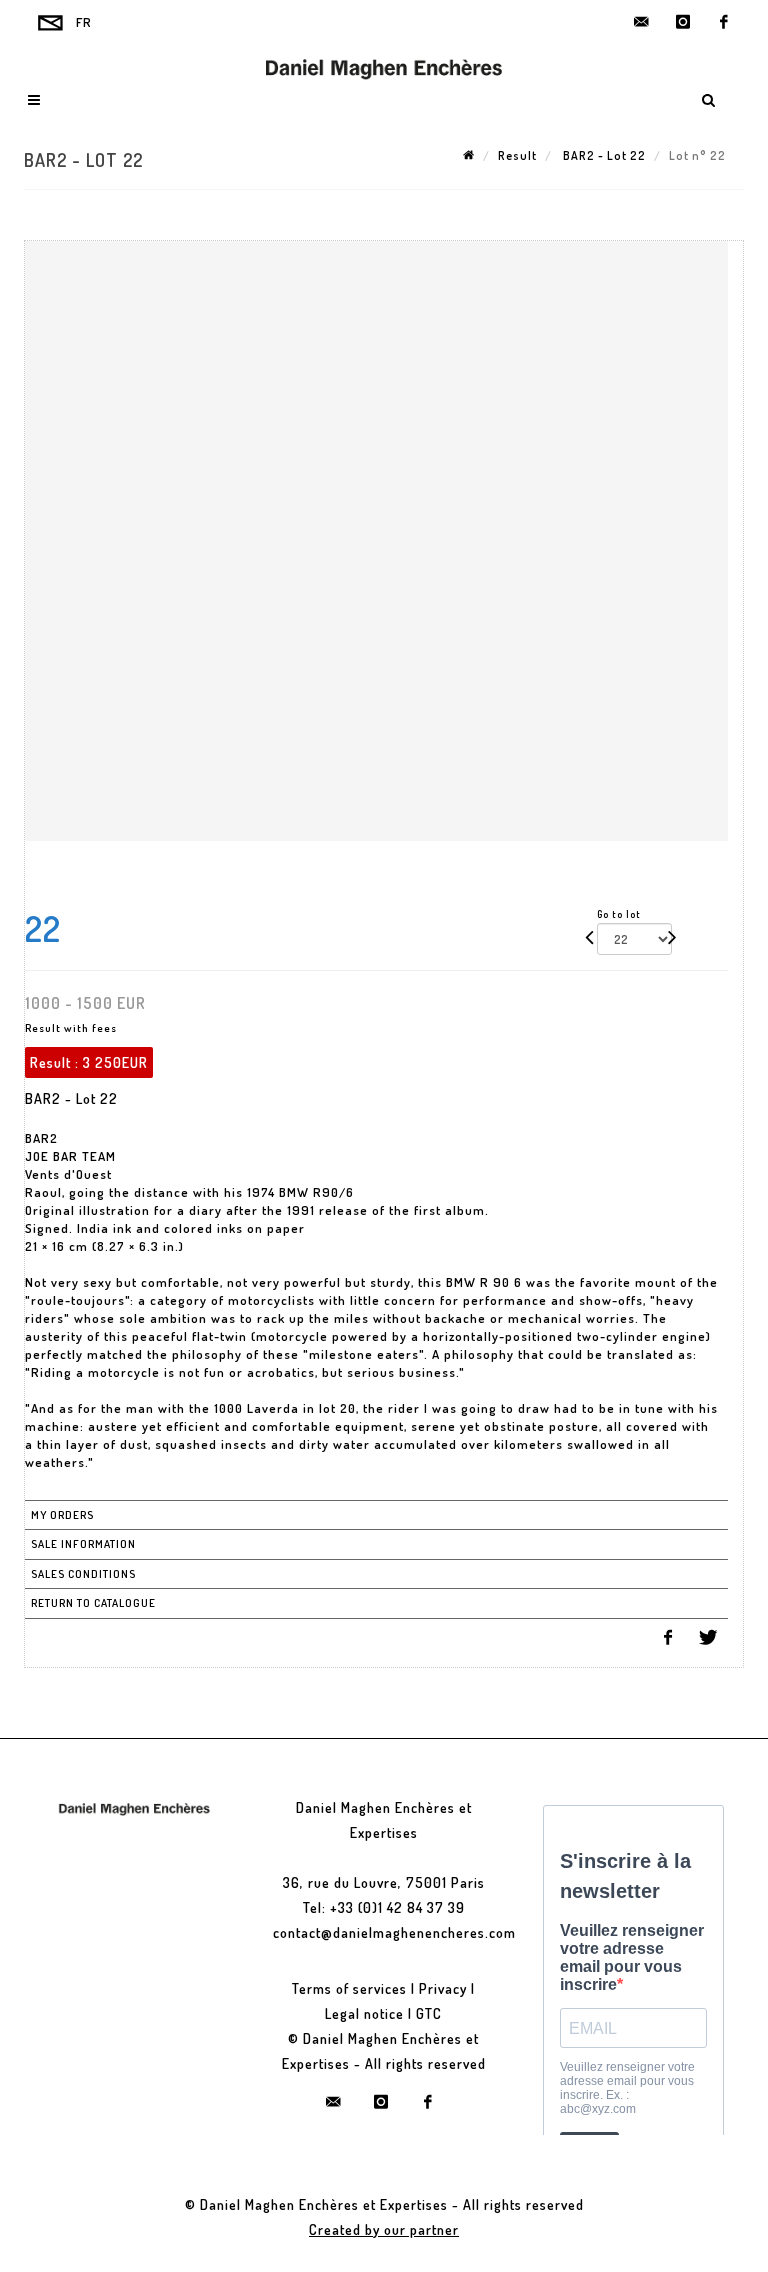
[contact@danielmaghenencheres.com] (642, 22)
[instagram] (683, 22)
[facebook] (724, 22)
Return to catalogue (93, 1603)
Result (517, 155)
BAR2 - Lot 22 (603, 155)
